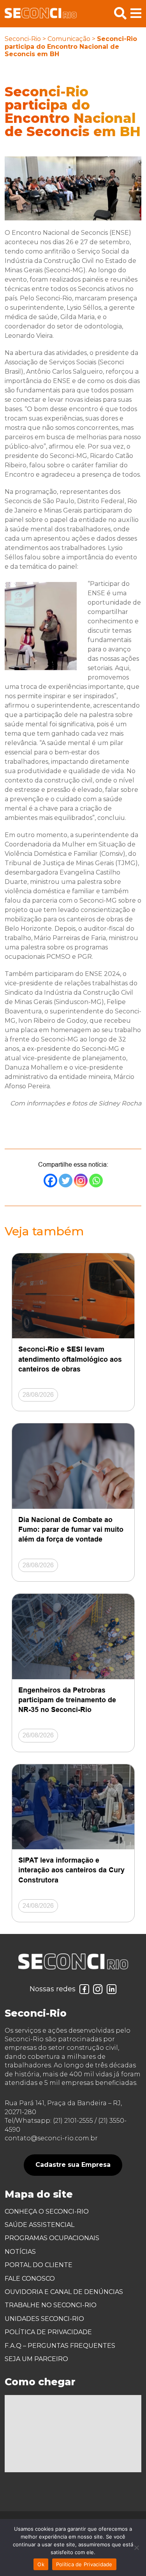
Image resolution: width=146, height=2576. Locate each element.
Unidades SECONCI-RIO (44, 2319)
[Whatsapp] (96, 1181)
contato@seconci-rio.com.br (51, 2138)
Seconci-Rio (23, 39)
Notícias (20, 2252)
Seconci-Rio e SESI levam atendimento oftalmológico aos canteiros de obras (70, 1359)
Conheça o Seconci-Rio (47, 2211)
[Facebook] (50, 1181)
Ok (41, 2564)
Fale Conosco (30, 2279)
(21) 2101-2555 (73, 2121)
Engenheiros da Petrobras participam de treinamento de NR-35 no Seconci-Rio (67, 1700)
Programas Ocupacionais (52, 2238)
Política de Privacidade (48, 2332)
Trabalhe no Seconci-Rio (51, 2305)
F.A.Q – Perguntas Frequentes (60, 2346)
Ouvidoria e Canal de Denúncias (64, 2292)
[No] (136, 2548)
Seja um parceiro (36, 2359)
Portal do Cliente (39, 2265)
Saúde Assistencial (40, 2225)
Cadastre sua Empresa (73, 2165)
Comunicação (69, 39)
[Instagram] (81, 1181)
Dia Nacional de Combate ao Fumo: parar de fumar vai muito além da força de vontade (71, 1529)
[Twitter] (66, 1181)
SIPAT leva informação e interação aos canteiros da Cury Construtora (71, 1870)
